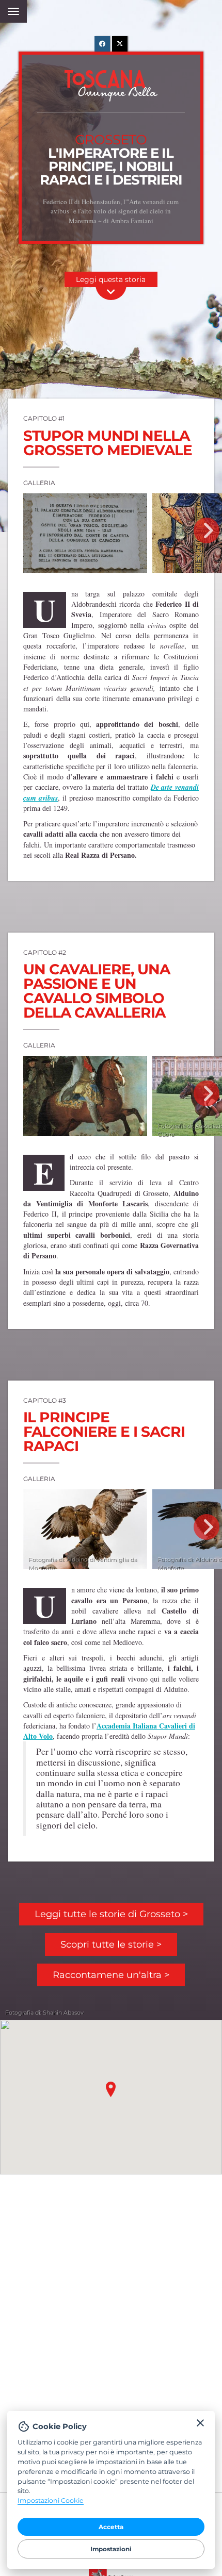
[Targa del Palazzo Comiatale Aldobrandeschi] (85, 533)
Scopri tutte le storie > (111, 1945)
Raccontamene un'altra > (111, 1975)
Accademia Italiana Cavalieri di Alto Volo (109, 1731)
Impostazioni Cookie (51, 2500)
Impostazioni (111, 2549)
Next (207, 530)
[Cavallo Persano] (85, 1096)
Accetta (111, 2527)
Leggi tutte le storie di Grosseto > (111, 1914)
